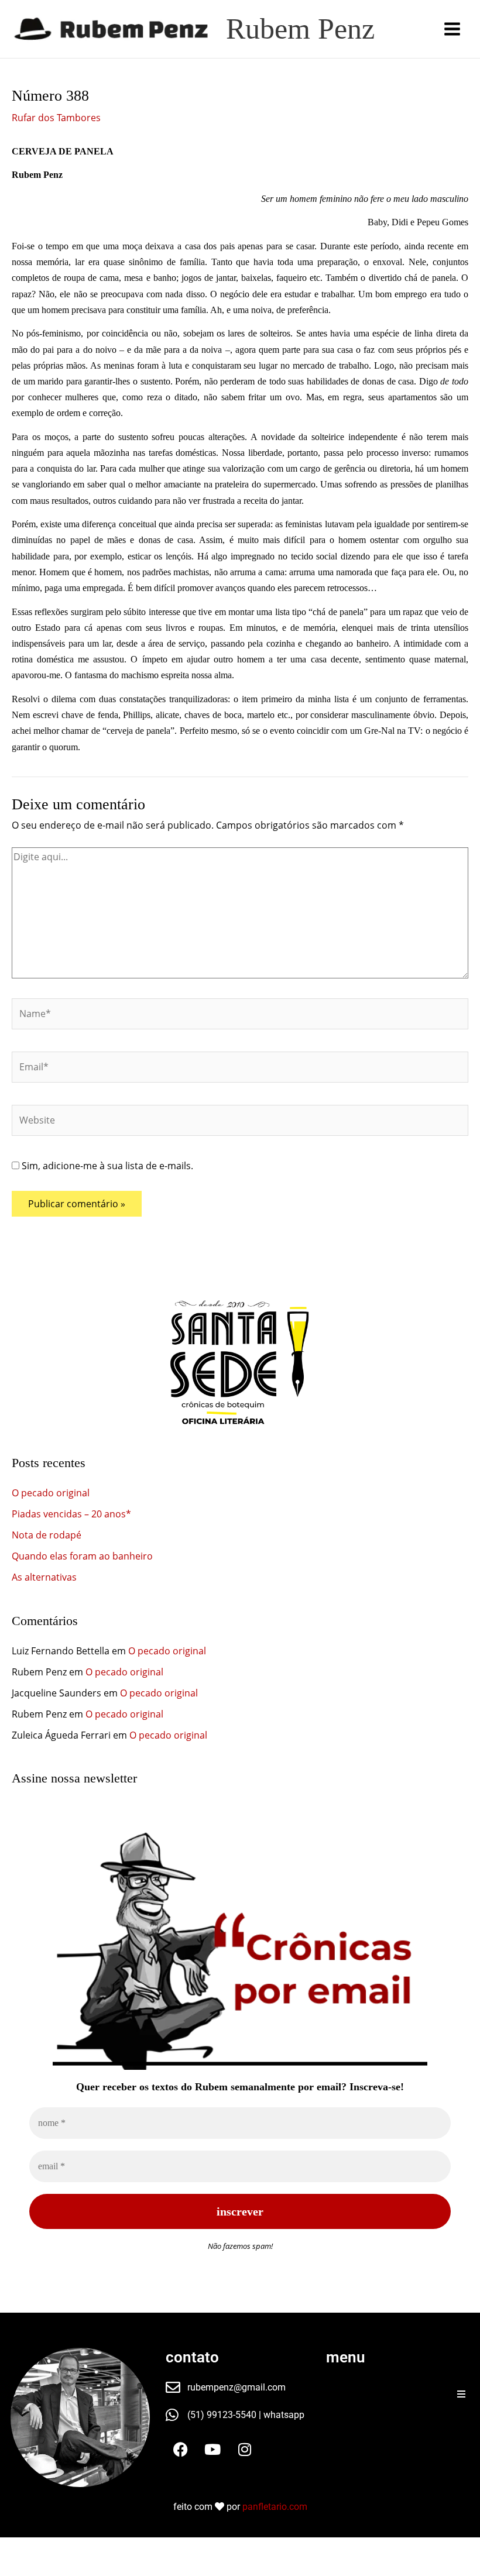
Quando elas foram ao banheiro (82, 1556)
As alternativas (44, 1577)
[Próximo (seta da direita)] (52, 2568)
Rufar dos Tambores (56, 118)
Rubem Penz (300, 29)
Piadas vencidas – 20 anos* (71, 1514)
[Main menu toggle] (452, 29)
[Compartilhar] (87, 2548)
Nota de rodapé (47, 1535)
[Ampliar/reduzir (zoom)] (16, 2548)
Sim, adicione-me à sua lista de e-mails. (106, 1166)
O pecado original (51, 1493)
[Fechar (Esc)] (122, 2548)
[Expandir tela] (52, 2548)
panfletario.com (275, 2507)
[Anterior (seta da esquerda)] (16, 2568)
